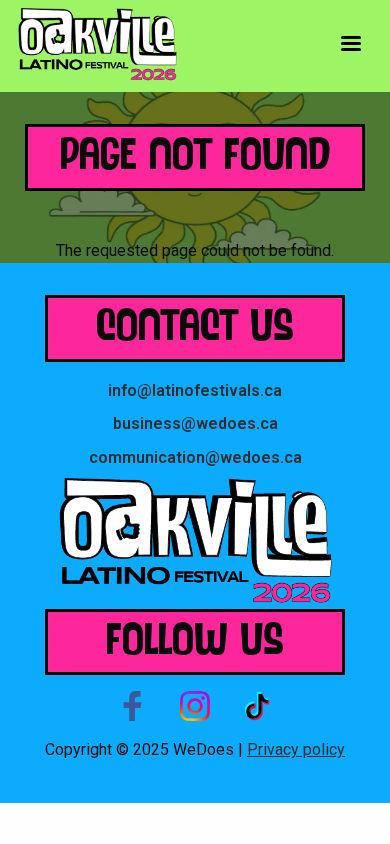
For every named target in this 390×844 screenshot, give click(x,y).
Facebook (133, 706)
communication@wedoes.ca (195, 457)
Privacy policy (296, 749)
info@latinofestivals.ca (195, 390)
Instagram (195, 706)
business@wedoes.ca (195, 423)
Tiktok (257, 706)
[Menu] (350, 45)
